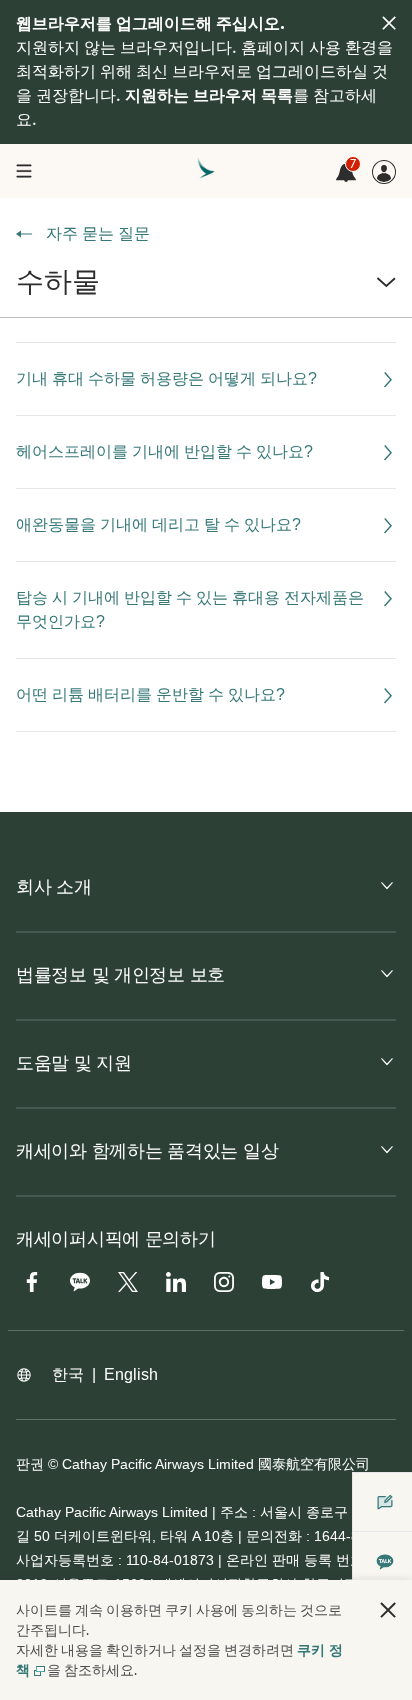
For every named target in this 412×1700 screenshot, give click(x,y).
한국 (68, 1374)
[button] (206, 290)
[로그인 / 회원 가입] (384, 172)
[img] (389, 23)
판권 (30, 1464)
